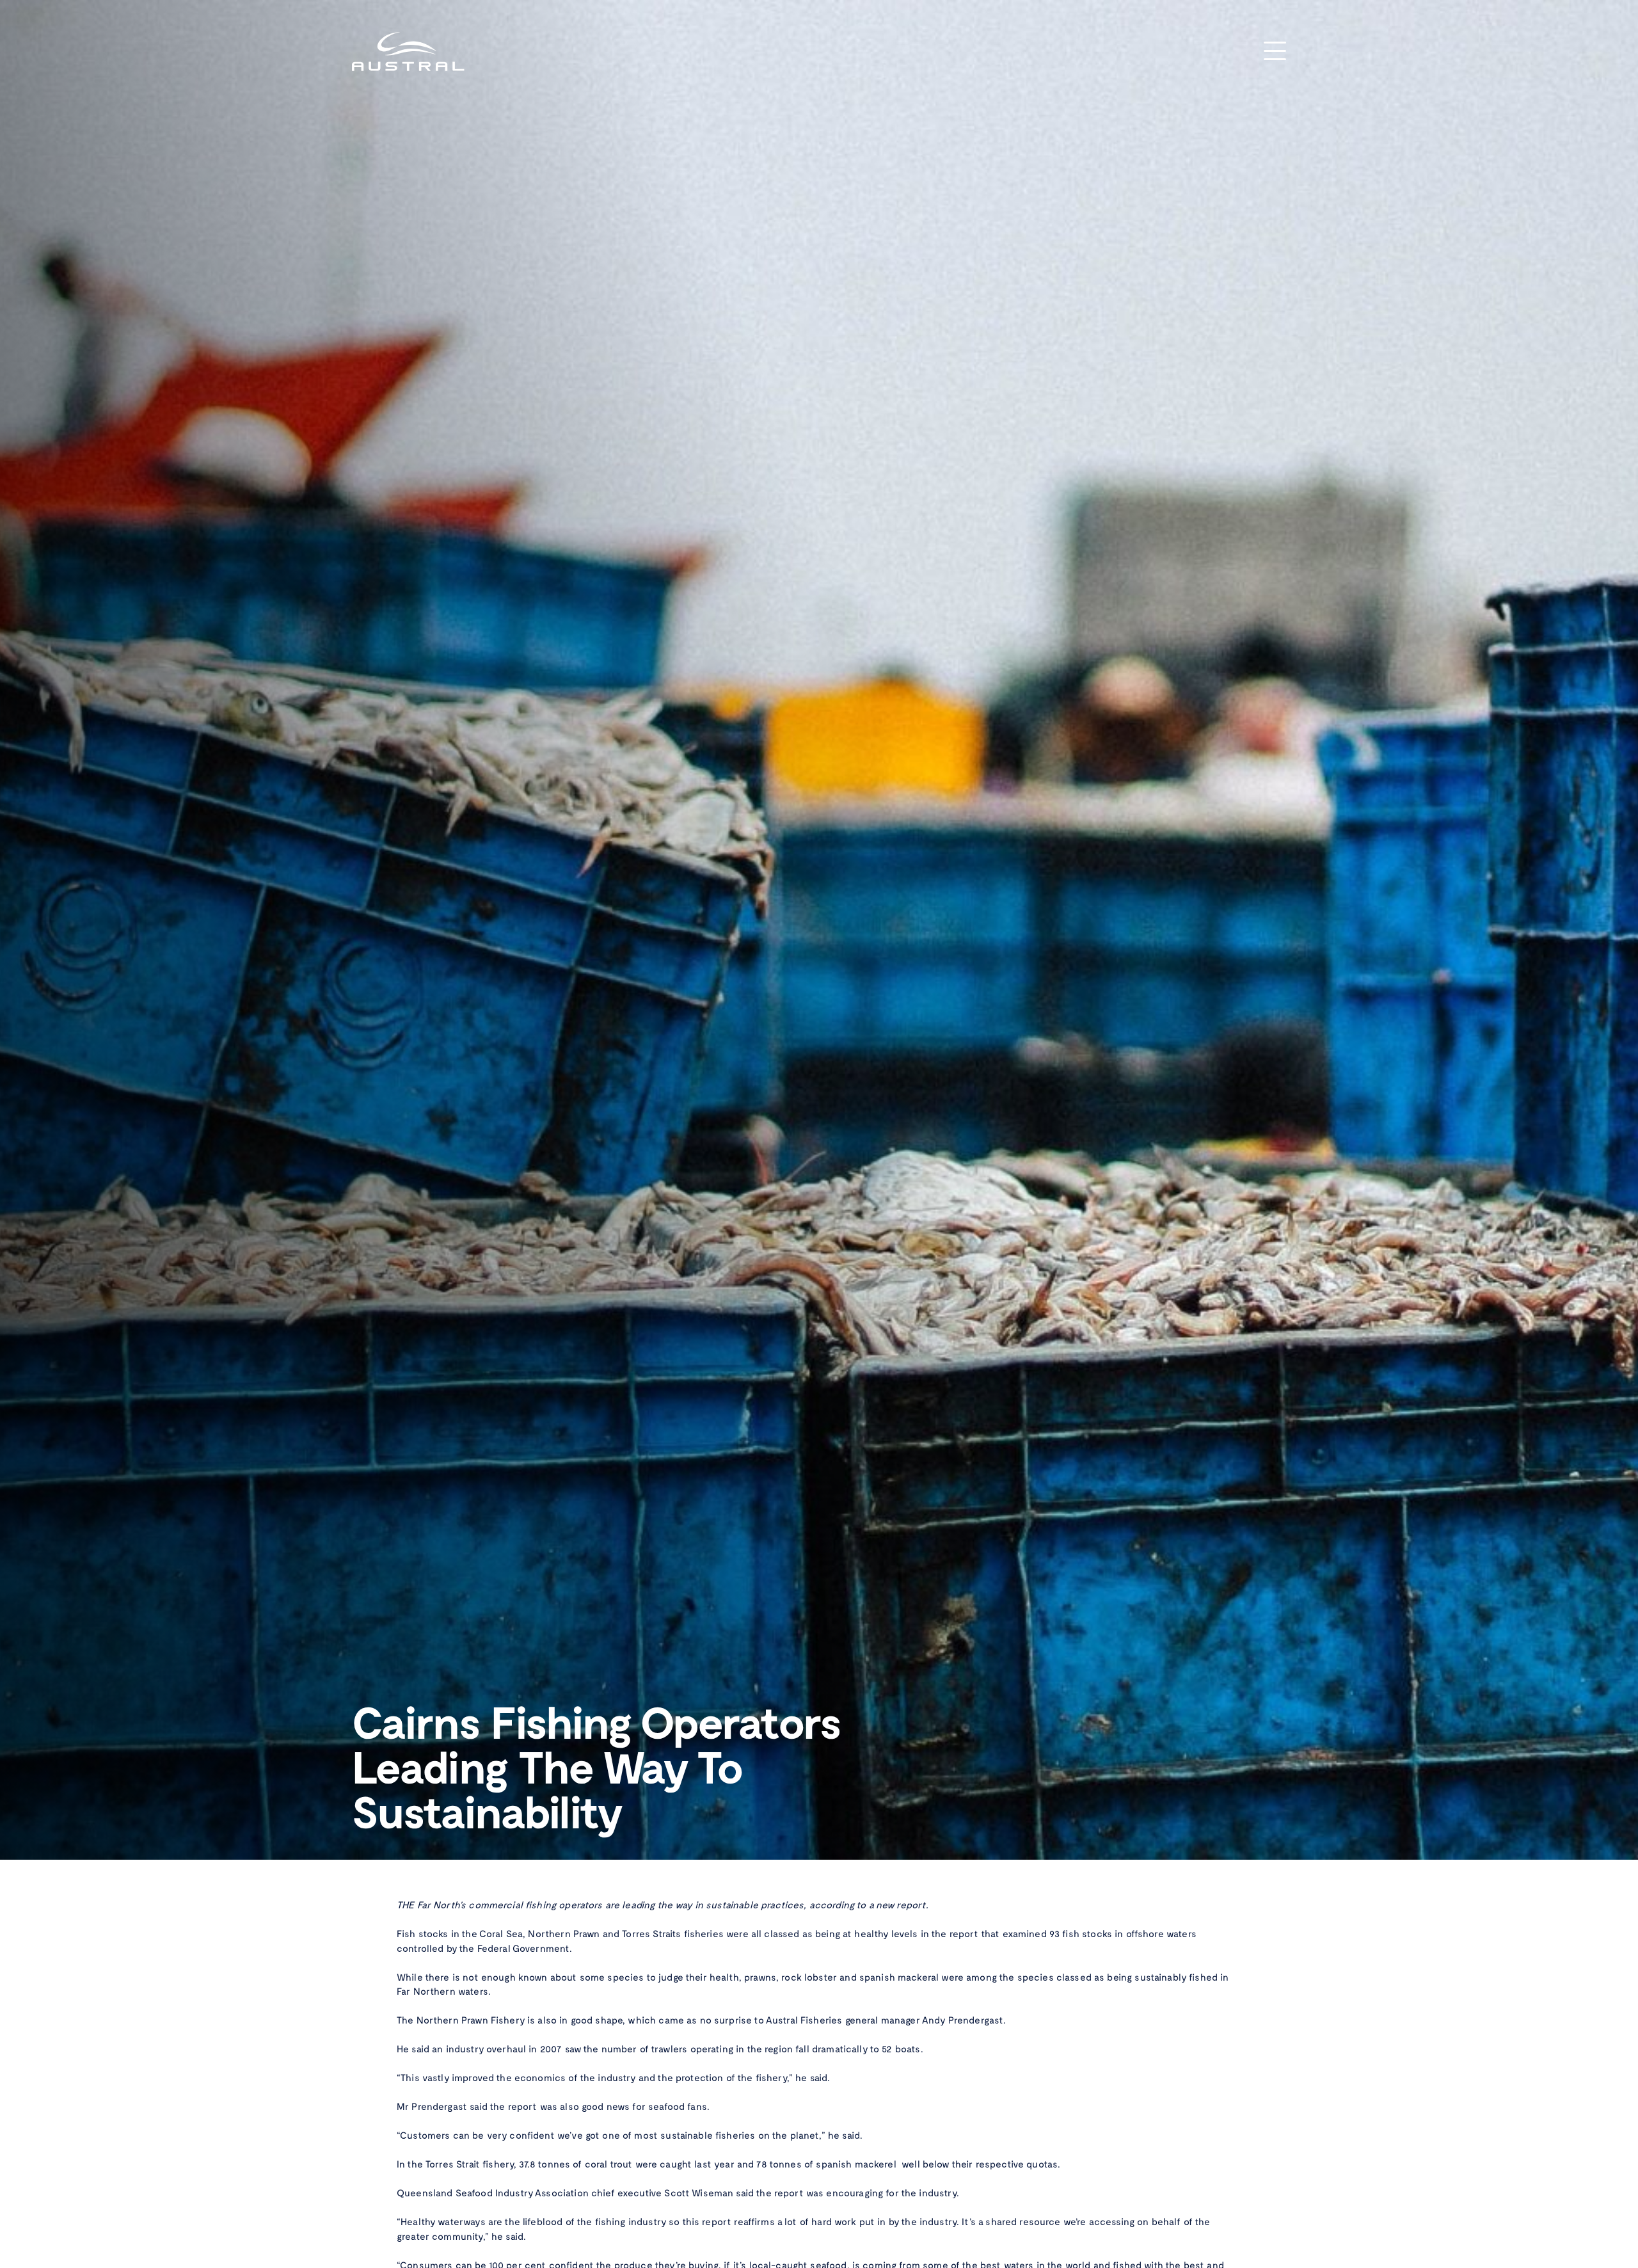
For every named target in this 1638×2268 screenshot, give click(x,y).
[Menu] (1275, 52)
